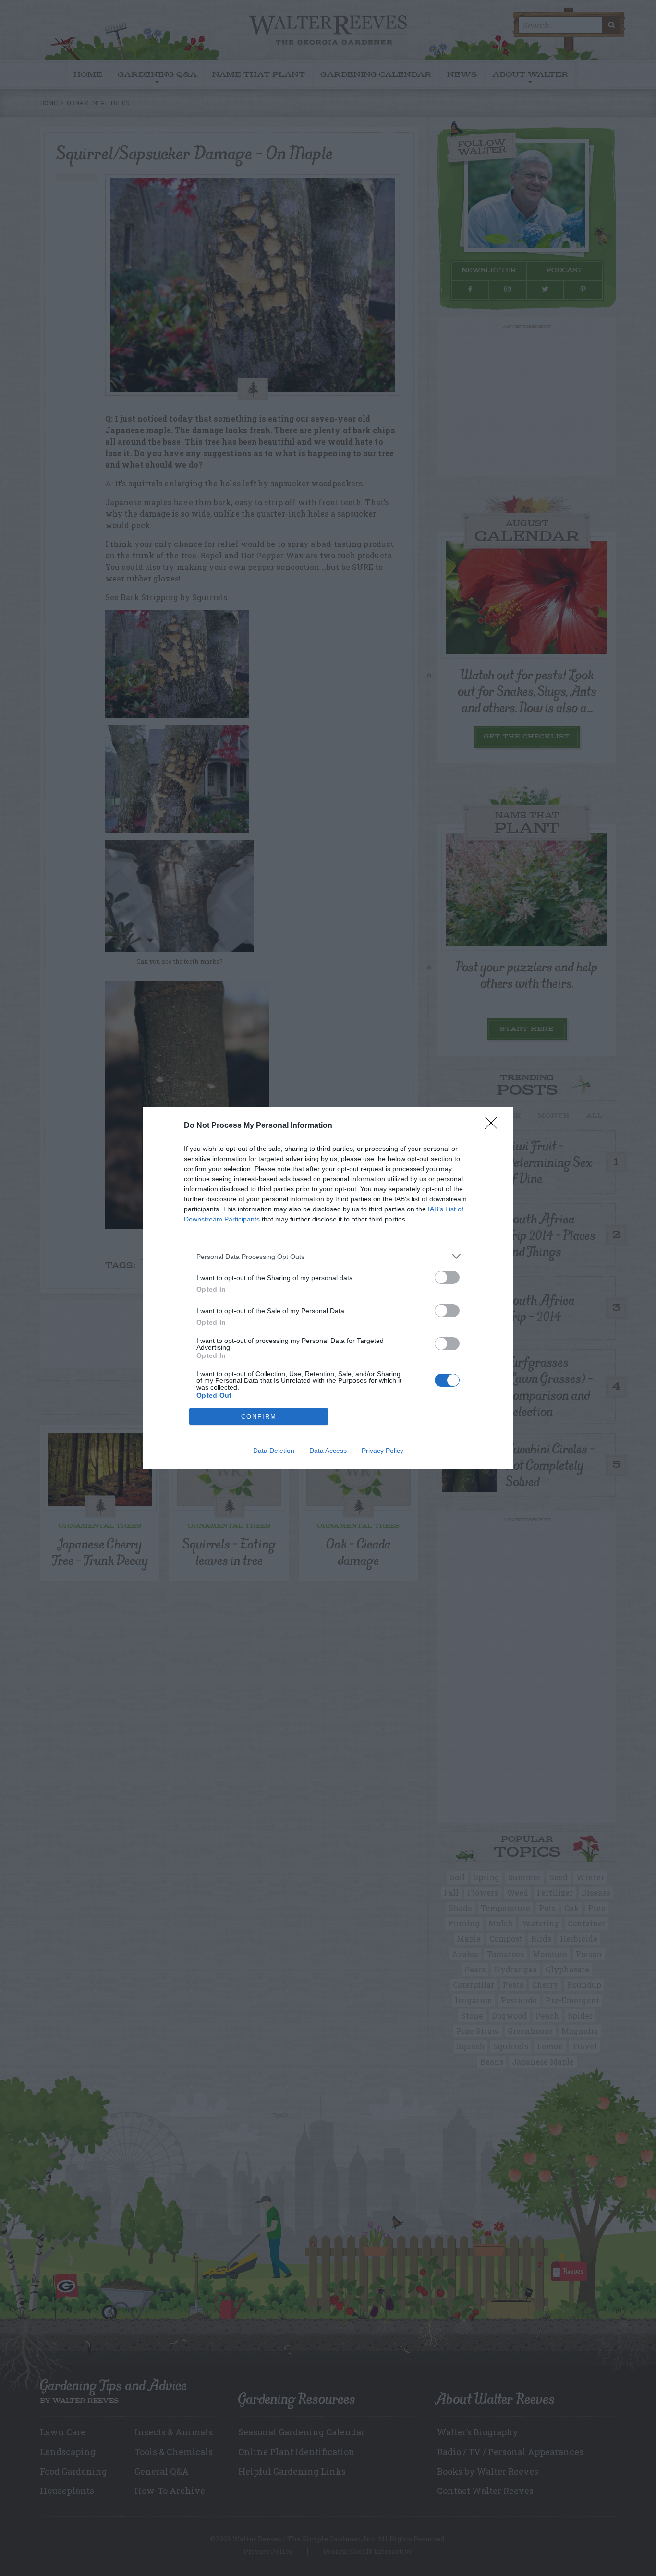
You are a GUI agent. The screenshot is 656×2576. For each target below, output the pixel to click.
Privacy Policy (383, 1451)
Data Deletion (274, 1451)
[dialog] (328, 1288)
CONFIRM (259, 1417)
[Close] (494, 1126)
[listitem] (328, 1256)
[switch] (447, 1277)
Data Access (328, 1451)
